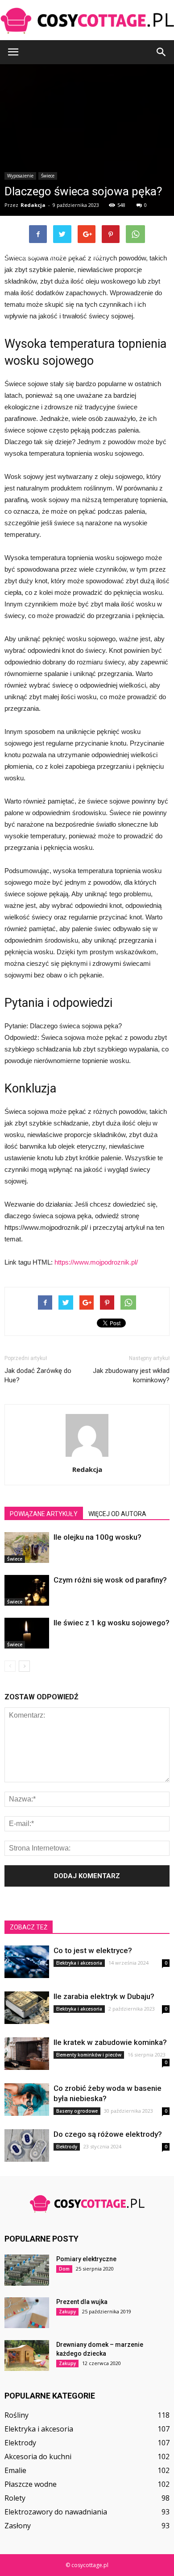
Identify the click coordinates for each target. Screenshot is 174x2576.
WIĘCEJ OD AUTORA (117, 1514)
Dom (64, 2269)
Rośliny (17, 2415)
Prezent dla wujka (82, 2302)
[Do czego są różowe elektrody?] (27, 2145)
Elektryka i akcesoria (79, 1963)
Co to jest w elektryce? (93, 1950)
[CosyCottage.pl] (87, 21)
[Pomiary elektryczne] (27, 2270)
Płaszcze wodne (31, 2484)
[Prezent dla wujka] (27, 2313)
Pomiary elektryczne (86, 2259)
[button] (162, 52)
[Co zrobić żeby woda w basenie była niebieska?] (27, 2100)
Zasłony (18, 2526)
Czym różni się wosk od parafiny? (110, 1580)
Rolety (15, 2498)
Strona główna (23, 256)
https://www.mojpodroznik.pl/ (96, 1262)
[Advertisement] (87, 161)
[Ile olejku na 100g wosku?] (27, 1548)
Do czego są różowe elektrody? (108, 2134)
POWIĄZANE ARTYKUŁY (44, 1514)
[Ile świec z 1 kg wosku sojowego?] (27, 1633)
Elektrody (67, 2147)
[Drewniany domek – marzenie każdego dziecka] (27, 2355)
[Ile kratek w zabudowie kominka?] (27, 2054)
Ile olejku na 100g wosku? (97, 1537)
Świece (15, 1559)
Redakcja (87, 1469)
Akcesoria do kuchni (38, 2456)
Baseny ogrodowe (77, 2111)
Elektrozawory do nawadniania (56, 2512)
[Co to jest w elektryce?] (27, 1962)
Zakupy (67, 2312)
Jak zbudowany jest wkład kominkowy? (131, 1375)
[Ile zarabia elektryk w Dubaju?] (27, 2008)
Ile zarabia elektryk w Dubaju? (104, 1996)
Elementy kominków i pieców (89, 2055)
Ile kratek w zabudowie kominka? (110, 2042)
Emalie (15, 2470)
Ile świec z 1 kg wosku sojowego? (112, 1623)
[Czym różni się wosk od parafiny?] (27, 1590)
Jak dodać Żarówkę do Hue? (38, 1375)
